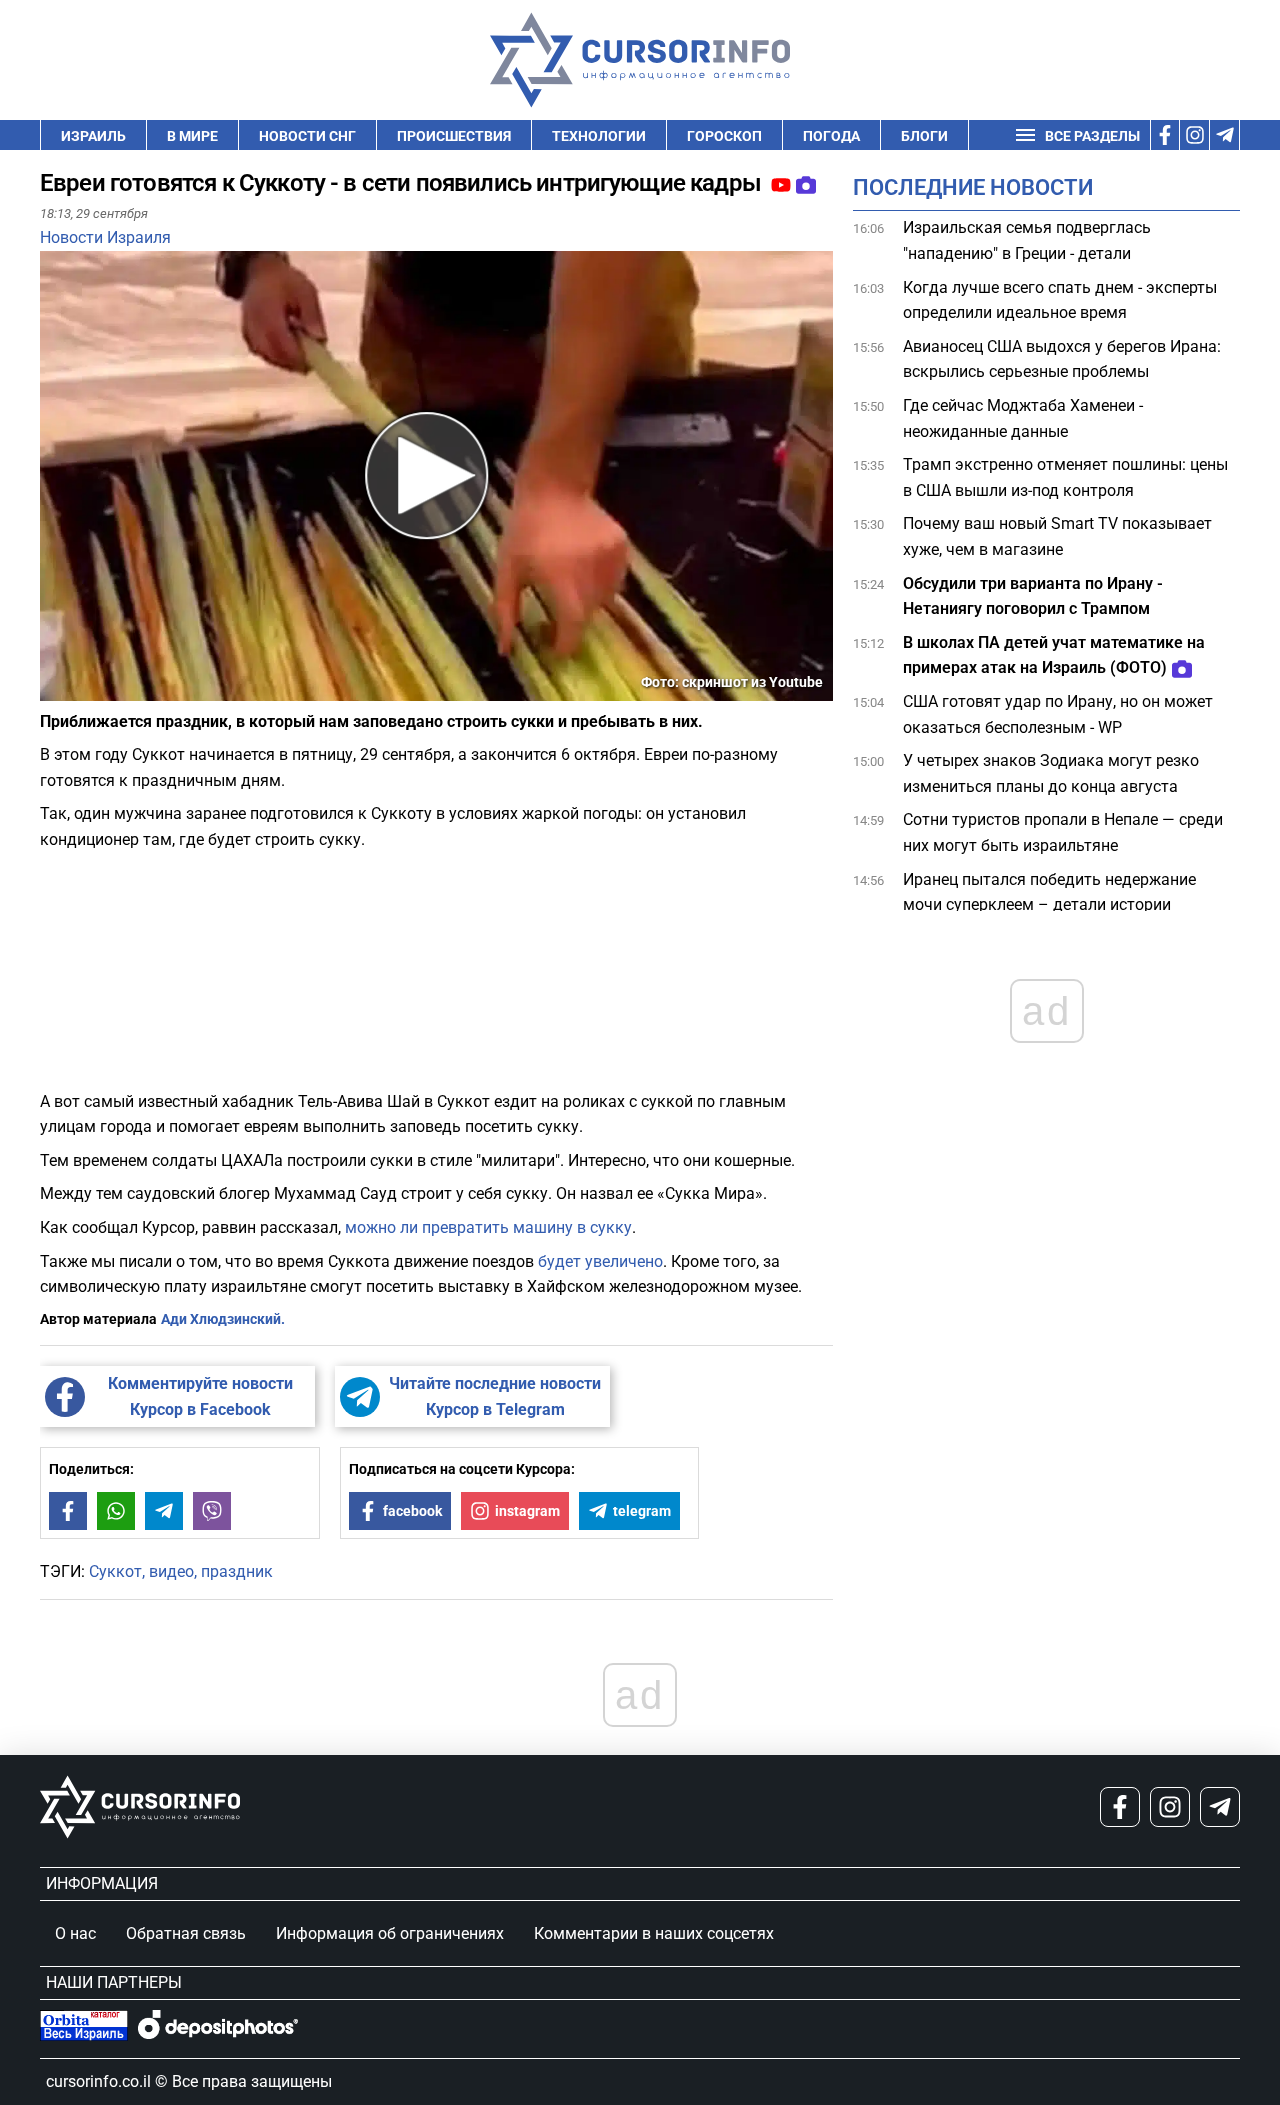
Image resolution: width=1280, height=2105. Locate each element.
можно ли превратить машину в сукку (488, 1227)
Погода (831, 136)
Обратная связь (186, 1933)
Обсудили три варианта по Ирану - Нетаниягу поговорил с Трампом (1033, 595)
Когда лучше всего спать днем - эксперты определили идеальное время (1060, 299)
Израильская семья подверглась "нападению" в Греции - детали (1027, 240)
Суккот (115, 1571)
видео (171, 1571)
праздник (237, 1571)
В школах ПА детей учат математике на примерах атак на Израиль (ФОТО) (1054, 655)
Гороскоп (724, 136)
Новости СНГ (307, 136)
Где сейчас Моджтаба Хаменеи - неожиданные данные (1023, 418)
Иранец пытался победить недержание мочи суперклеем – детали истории (1049, 891)
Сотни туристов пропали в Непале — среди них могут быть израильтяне (1063, 832)
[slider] (134, 693)
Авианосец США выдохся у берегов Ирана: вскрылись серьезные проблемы (1062, 359)
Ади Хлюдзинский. (223, 1319)
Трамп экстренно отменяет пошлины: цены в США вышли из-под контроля (1065, 477)
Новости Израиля (105, 237)
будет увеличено (600, 1261)
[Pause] (57, 688)
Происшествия (454, 136)
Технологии (599, 136)
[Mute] (84, 688)
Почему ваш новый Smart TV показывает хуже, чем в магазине (1057, 536)
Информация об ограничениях (390, 1933)
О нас (75, 1933)
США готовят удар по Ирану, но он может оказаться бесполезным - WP (1058, 714)
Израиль (93, 136)
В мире (192, 136)
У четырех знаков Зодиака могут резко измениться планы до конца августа (1051, 773)
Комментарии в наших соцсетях (654, 1933)
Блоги (924, 136)
